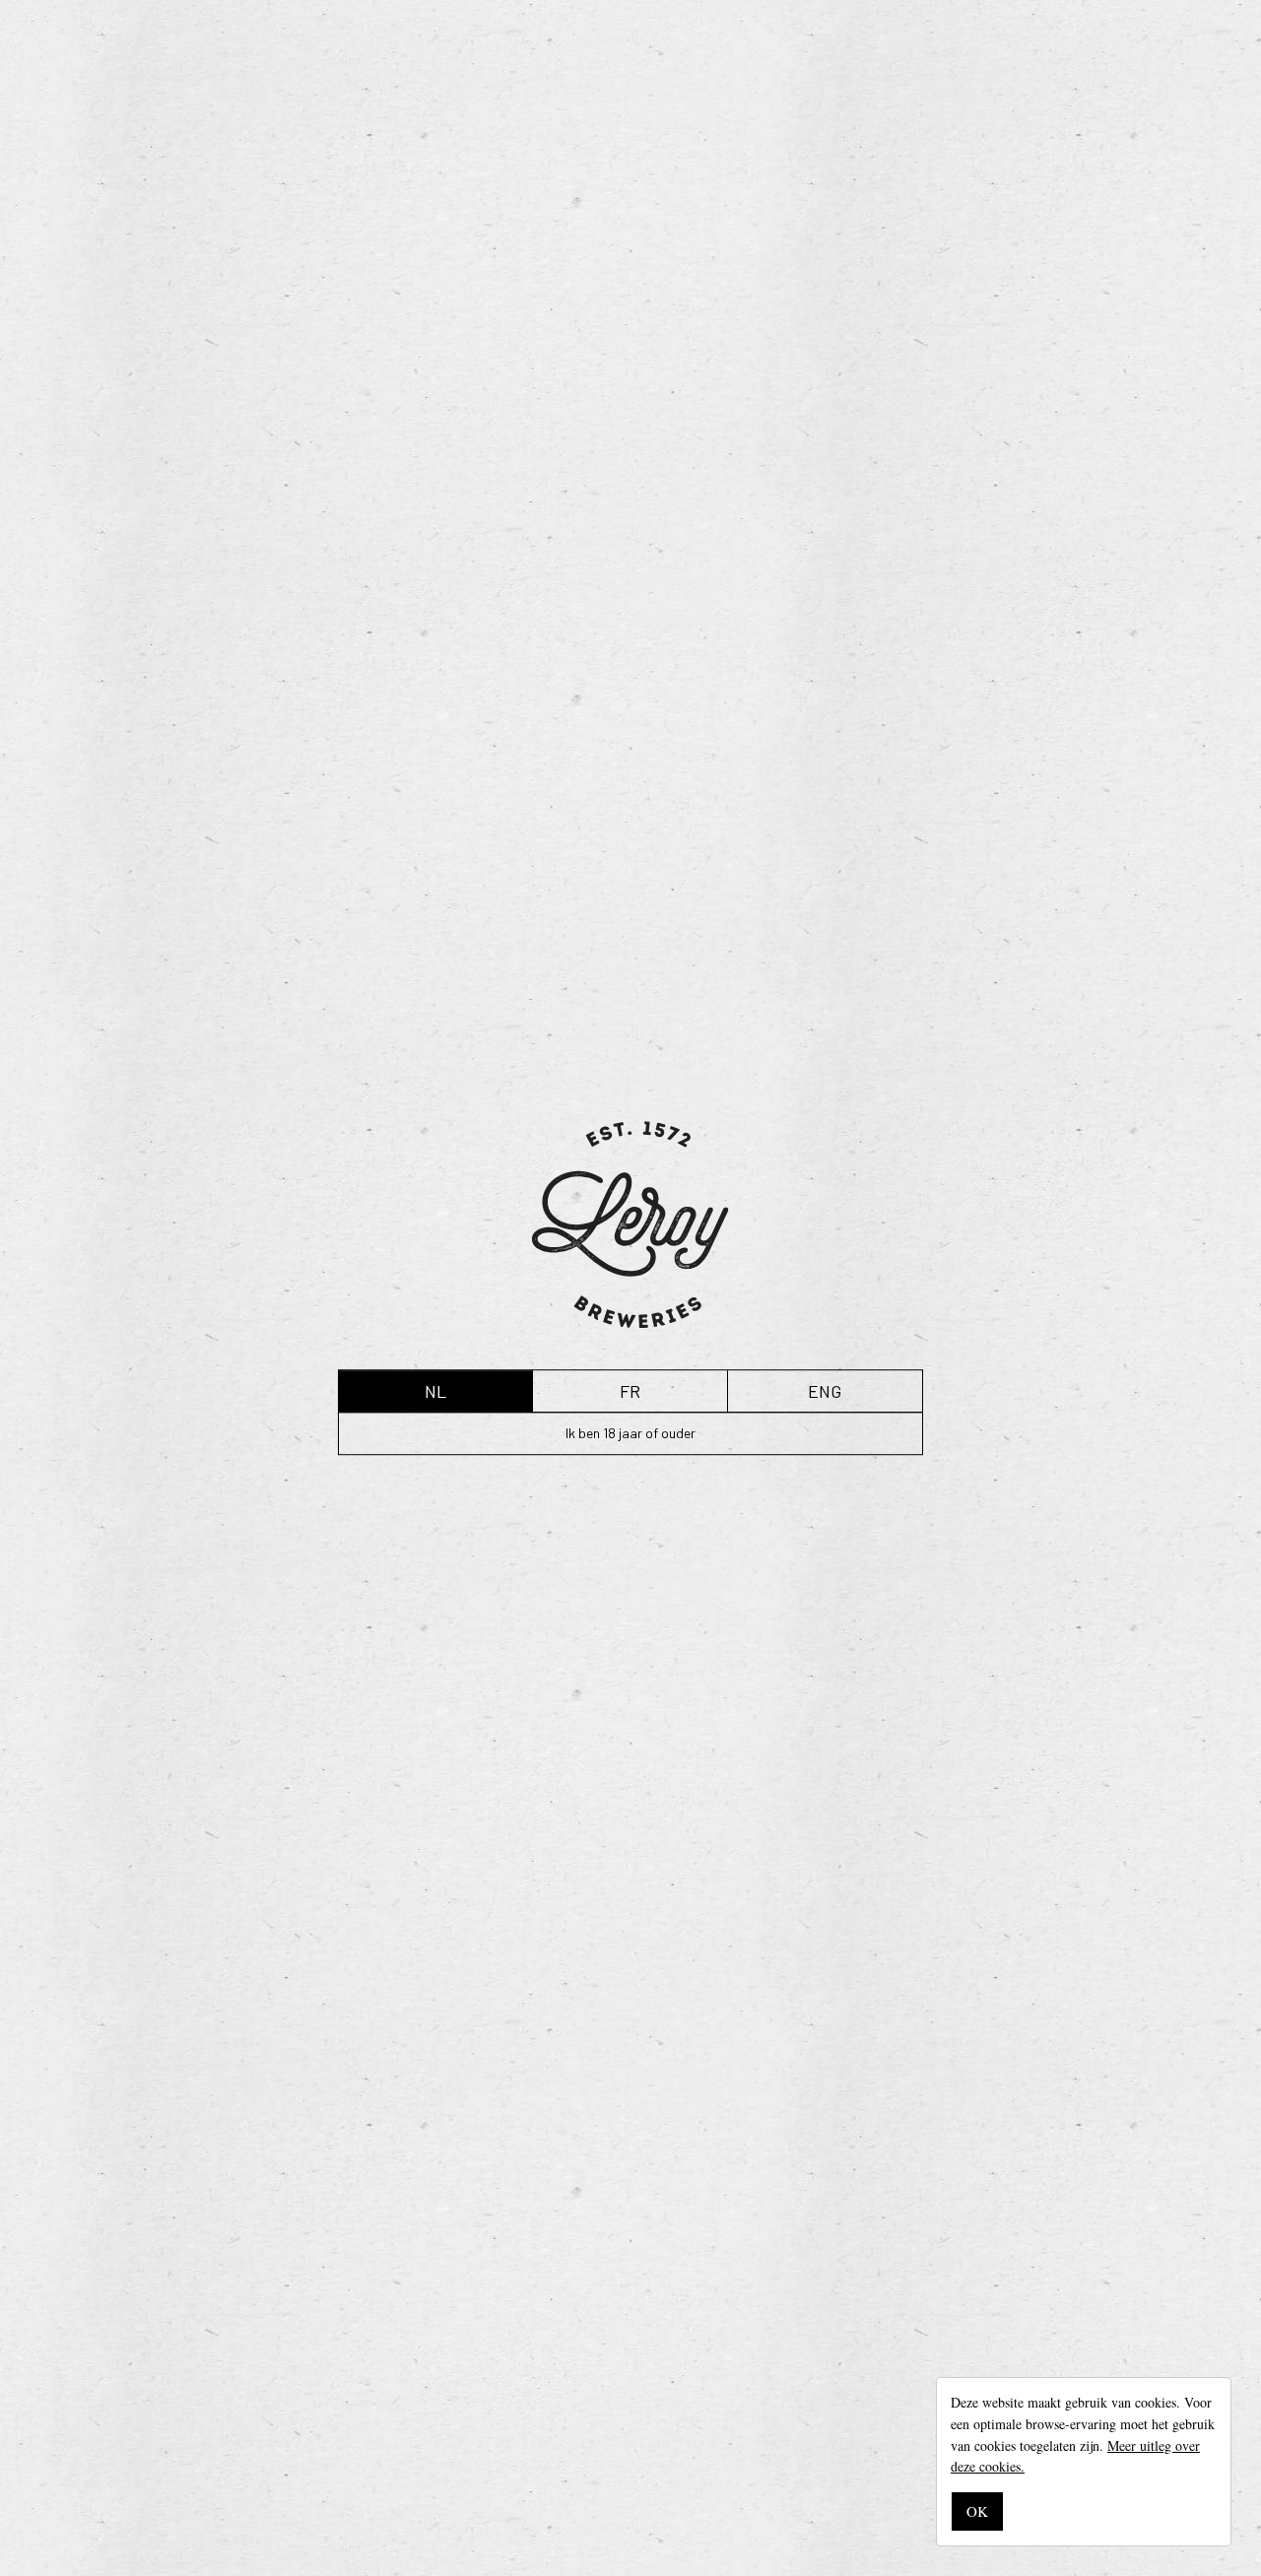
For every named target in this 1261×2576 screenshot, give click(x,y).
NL (435, 1391)
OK (977, 2511)
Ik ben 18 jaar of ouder (630, 1433)
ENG (825, 1391)
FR (630, 1391)
